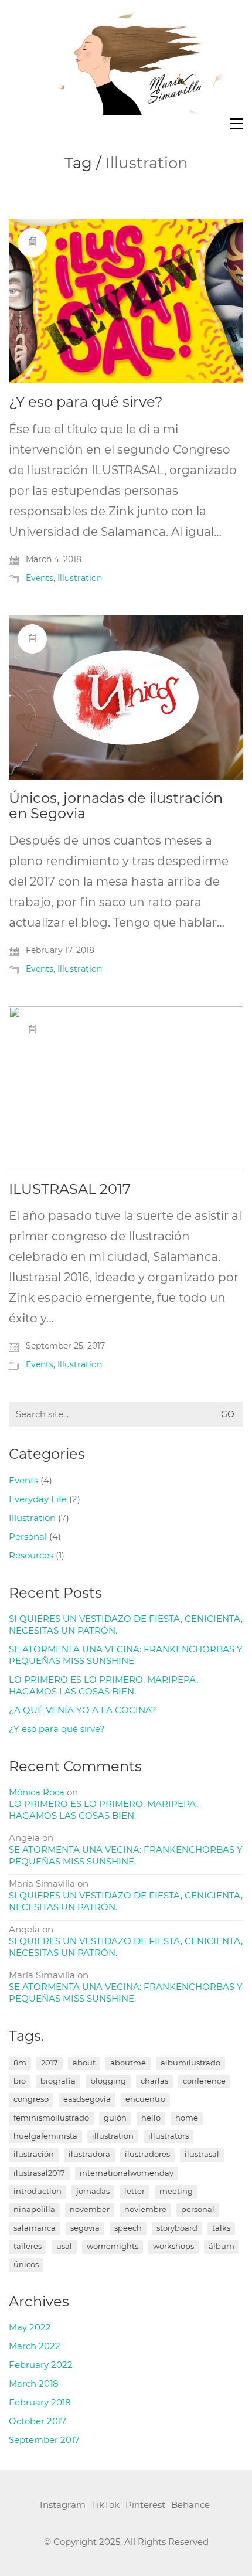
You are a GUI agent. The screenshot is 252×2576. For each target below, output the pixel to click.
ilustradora (89, 2155)
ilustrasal (202, 2155)
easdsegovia (87, 2100)
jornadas (93, 2192)
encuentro (145, 2100)
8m (20, 2063)
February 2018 (40, 2403)
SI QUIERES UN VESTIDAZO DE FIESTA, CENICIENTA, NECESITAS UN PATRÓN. (126, 1625)
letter (134, 2192)
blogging (108, 2082)
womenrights (113, 2247)
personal (198, 2210)
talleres (28, 2247)
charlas (154, 2082)
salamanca (35, 2229)
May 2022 (30, 2328)
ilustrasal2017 (39, 2174)
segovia (85, 2229)
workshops (173, 2247)
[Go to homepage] (126, 62)
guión (115, 2119)
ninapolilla (34, 2210)
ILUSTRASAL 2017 (70, 1190)
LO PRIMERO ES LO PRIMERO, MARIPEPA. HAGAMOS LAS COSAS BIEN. (103, 1686)
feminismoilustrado (51, 2119)
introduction (38, 2192)
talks (221, 2229)
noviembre (145, 2210)
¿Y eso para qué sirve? (86, 403)
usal (64, 2247)
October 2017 (38, 2422)
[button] (236, 124)
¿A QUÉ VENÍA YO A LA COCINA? (83, 1711)
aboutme (128, 2063)
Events (40, 579)
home (187, 2119)
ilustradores (147, 2155)
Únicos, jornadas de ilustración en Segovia (116, 807)
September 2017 (44, 2440)
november (90, 2210)
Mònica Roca (37, 1793)
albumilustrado (190, 2063)
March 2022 (35, 2347)
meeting (176, 2192)
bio (20, 2082)
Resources (31, 1556)
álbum (222, 2247)
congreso (31, 2100)
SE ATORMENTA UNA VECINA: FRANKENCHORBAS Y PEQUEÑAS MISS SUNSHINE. (126, 1655)
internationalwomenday (127, 2174)
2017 (50, 2063)
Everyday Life (38, 1500)
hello (151, 2119)
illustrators (168, 2137)
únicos (26, 2265)
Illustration (80, 579)
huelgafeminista (45, 2137)
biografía (58, 2082)
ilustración (34, 2155)
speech (128, 2229)
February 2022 (41, 2365)
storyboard (177, 2229)
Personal (28, 1537)
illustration (113, 2137)
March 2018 (34, 2384)
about (84, 2063)
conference (204, 2082)
